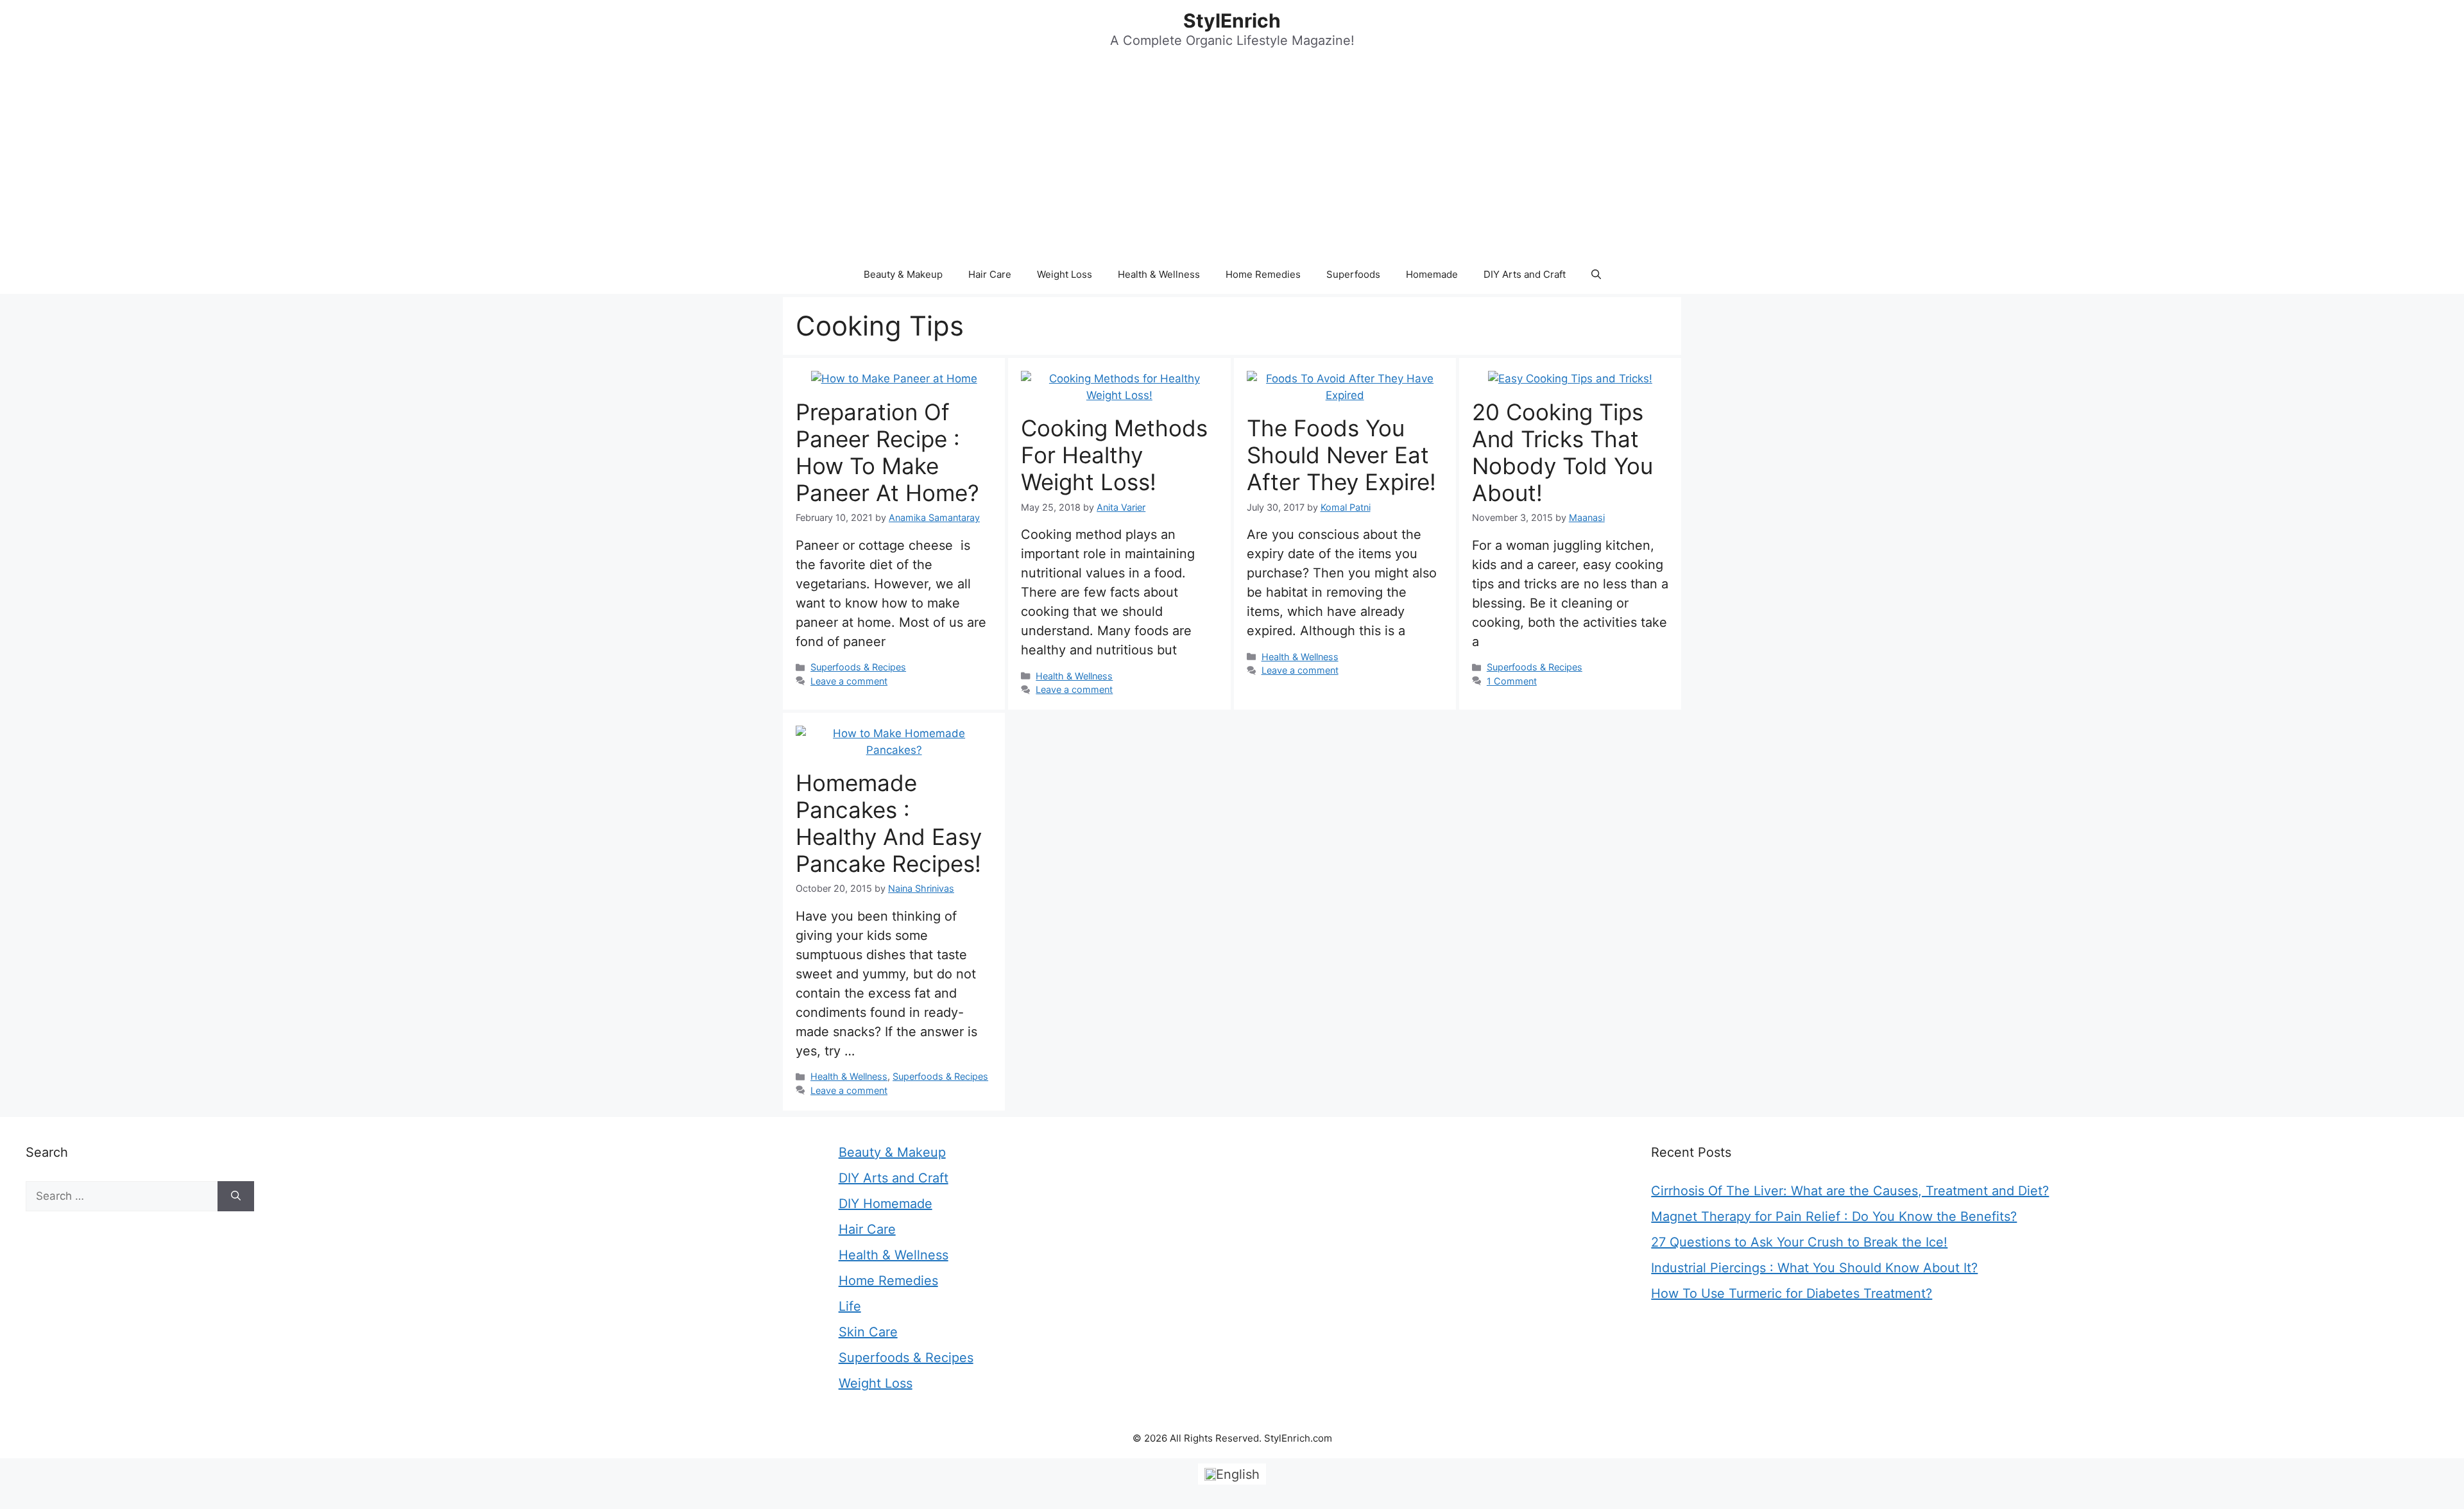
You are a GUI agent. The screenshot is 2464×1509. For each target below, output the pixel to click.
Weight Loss (1065, 274)
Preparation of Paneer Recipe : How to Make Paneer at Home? (887, 452)
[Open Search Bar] (1596, 275)
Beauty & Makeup (903, 274)
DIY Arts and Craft (1525, 274)
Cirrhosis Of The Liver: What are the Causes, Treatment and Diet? (1850, 1191)
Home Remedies (1263, 274)
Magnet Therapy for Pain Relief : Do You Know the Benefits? (1834, 1216)
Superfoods (1353, 274)
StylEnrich (1232, 21)
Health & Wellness (1159, 274)
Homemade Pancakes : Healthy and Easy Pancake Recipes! (889, 823)
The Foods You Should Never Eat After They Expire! (1341, 455)
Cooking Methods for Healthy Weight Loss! (1114, 455)
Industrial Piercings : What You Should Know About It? (1814, 1268)
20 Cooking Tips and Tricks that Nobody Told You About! (1562, 452)
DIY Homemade (886, 1204)
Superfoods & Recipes (858, 667)
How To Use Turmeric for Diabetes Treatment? (1792, 1293)
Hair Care (990, 274)
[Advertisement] (1232, 159)
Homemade (1432, 274)
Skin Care (868, 1332)
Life (850, 1306)
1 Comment (1512, 681)
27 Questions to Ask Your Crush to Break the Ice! (1799, 1242)
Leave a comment (849, 681)
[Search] (236, 1197)
